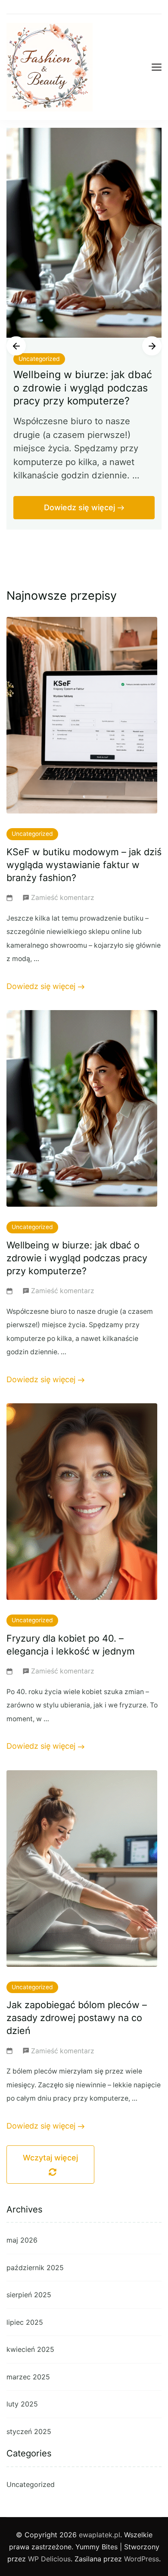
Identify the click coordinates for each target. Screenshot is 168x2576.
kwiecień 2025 (30, 2349)
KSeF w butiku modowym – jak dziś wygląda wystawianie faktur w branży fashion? (84, 865)
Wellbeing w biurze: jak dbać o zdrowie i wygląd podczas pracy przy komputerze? (83, 387)
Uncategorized (39, 359)
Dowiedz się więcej (79, 507)
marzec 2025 (28, 2377)
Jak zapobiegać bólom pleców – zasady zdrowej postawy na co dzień (77, 2018)
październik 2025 (35, 2268)
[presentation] (16, 346)
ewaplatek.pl (100, 2535)
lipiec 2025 (25, 2322)
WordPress (142, 2559)
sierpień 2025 (29, 2295)
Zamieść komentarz (63, 899)
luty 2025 (22, 2404)
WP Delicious (49, 2559)
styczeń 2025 (29, 2431)
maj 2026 (22, 2240)
